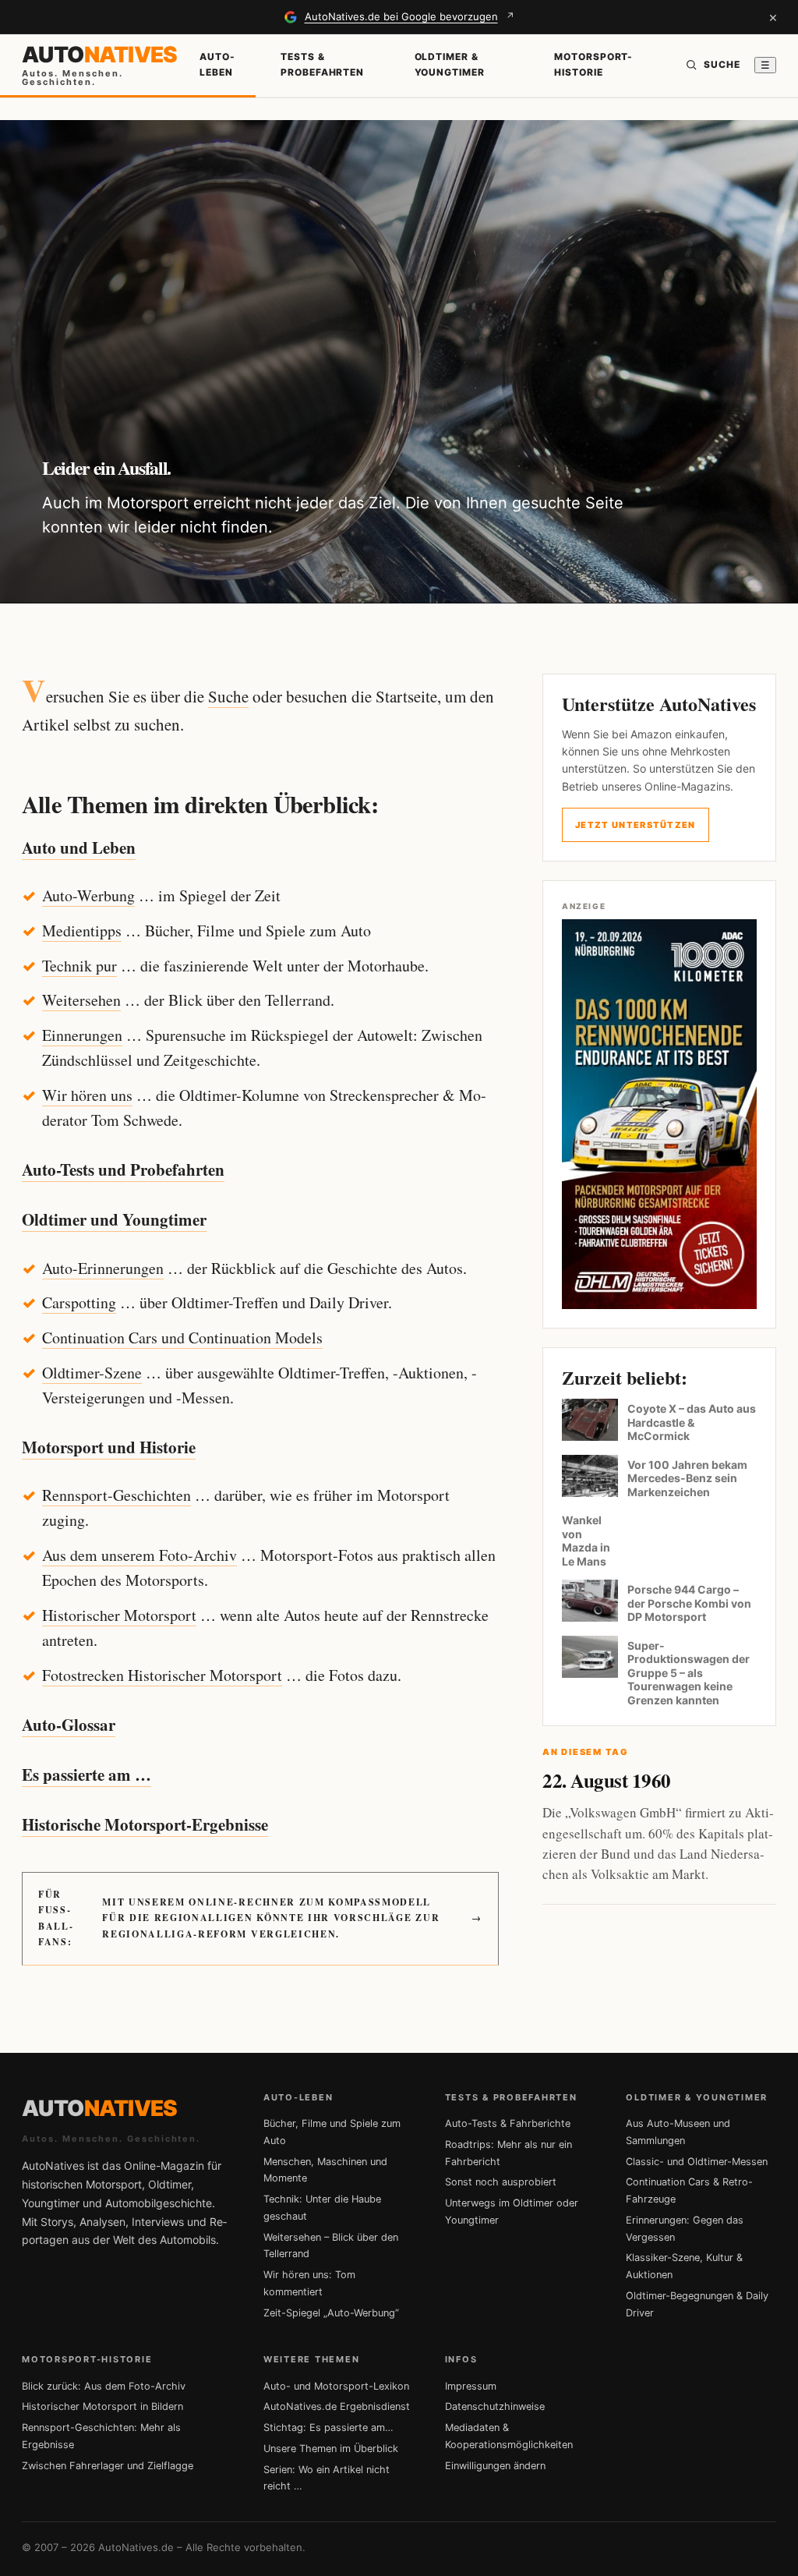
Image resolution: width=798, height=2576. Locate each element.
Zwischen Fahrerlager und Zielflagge (108, 2466)
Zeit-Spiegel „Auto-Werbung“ (331, 2313)
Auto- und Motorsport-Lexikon (336, 2386)
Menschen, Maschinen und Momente (325, 2170)
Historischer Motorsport (119, 1615)
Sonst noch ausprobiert (501, 2182)
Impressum (471, 2386)
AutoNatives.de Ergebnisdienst (337, 2406)
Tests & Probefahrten (323, 64)
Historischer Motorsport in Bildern (102, 2406)
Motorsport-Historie (594, 64)
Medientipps (82, 931)
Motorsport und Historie (109, 1447)
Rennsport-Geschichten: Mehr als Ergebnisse (101, 2436)
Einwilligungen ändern (495, 2466)
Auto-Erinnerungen (103, 1268)
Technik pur (79, 966)
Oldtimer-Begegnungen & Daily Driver (697, 2304)
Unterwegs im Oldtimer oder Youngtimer (512, 2212)
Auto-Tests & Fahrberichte (508, 2123)
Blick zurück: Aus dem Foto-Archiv (104, 2386)
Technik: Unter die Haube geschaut (322, 2208)
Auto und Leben (79, 847)
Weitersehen (81, 1000)
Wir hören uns (87, 1095)
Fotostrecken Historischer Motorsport (162, 1675)
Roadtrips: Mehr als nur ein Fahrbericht (508, 2153)
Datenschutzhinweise (495, 2406)
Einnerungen (82, 1035)
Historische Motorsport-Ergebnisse (145, 1824)
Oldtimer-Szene (92, 1373)
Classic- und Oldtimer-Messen (697, 2162)
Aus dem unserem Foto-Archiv (139, 1555)
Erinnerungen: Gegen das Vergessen (685, 2229)
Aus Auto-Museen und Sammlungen (678, 2132)
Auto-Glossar (69, 1725)
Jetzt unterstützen (636, 825)
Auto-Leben (217, 64)
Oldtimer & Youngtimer (450, 64)
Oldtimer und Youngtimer (114, 1219)
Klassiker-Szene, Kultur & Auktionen (684, 2266)
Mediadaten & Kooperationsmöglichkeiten (509, 2436)
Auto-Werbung (88, 895)
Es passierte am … (87, 1775)
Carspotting (79, 1302)
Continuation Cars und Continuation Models (182, 1338)
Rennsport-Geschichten (117, 1495)
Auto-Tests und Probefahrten (123, 1169)
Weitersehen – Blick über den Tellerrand (331, 2246)
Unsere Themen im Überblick (331, 2449)
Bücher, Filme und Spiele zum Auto (332, 2132)
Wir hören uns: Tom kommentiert (309, 2283)
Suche (228, 696)
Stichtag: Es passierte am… (328, 2427)
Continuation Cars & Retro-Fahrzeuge (689, 2190)
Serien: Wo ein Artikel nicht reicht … (327, 2478)
